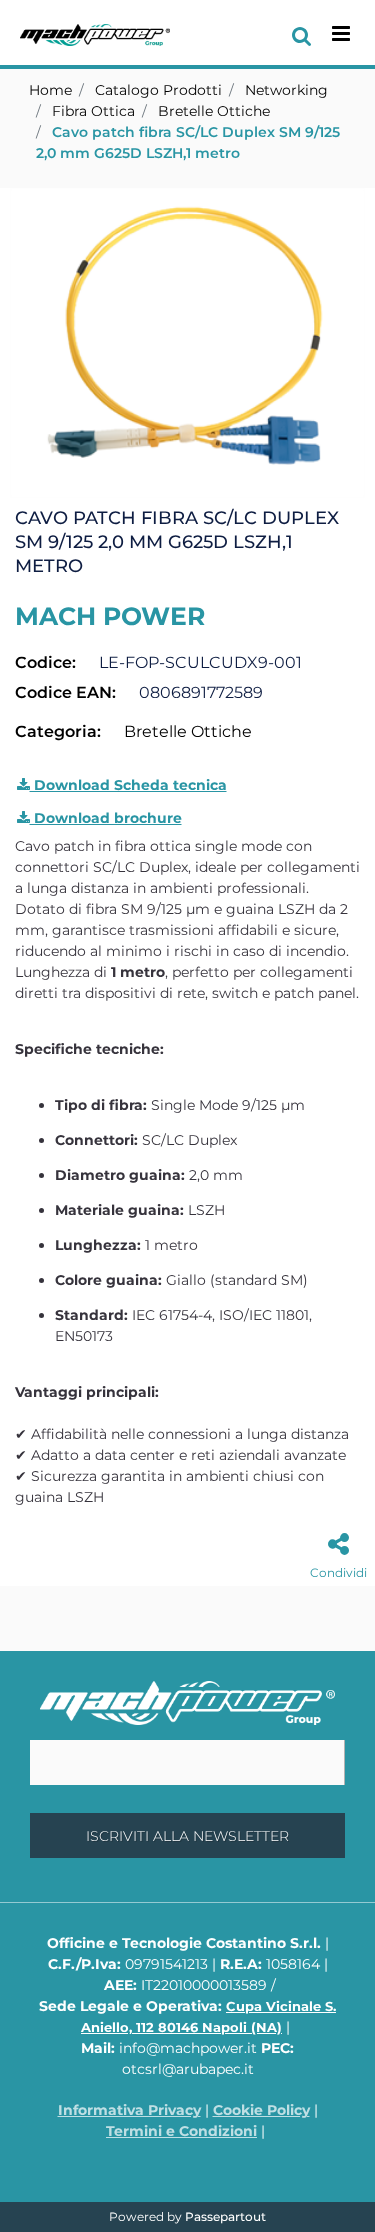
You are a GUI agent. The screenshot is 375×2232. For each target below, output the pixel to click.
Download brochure (106, 818)
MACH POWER (110, 616)
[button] (187, 342)
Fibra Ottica (93, 111)
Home (50, 90)
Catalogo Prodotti (158, 90)
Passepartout (225, 2216)
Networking (286, 90)
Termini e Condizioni (181, 2131)
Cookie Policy (261, 2110)
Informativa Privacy (129, 2110)
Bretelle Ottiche (214, 111)
